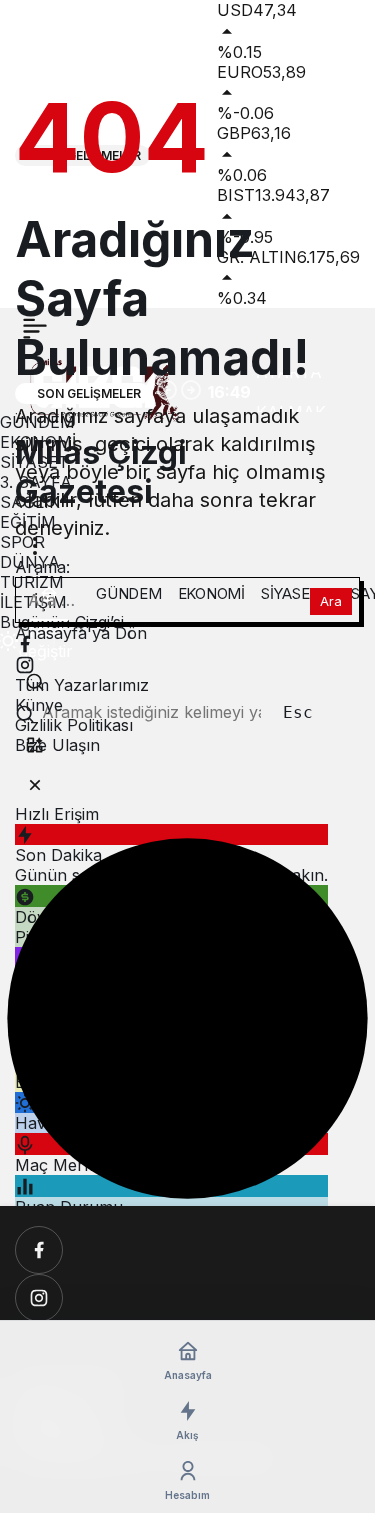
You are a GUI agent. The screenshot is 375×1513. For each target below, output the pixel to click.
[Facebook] (39, 1250)
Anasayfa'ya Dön (81, 633)
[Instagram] (39, 1298)
